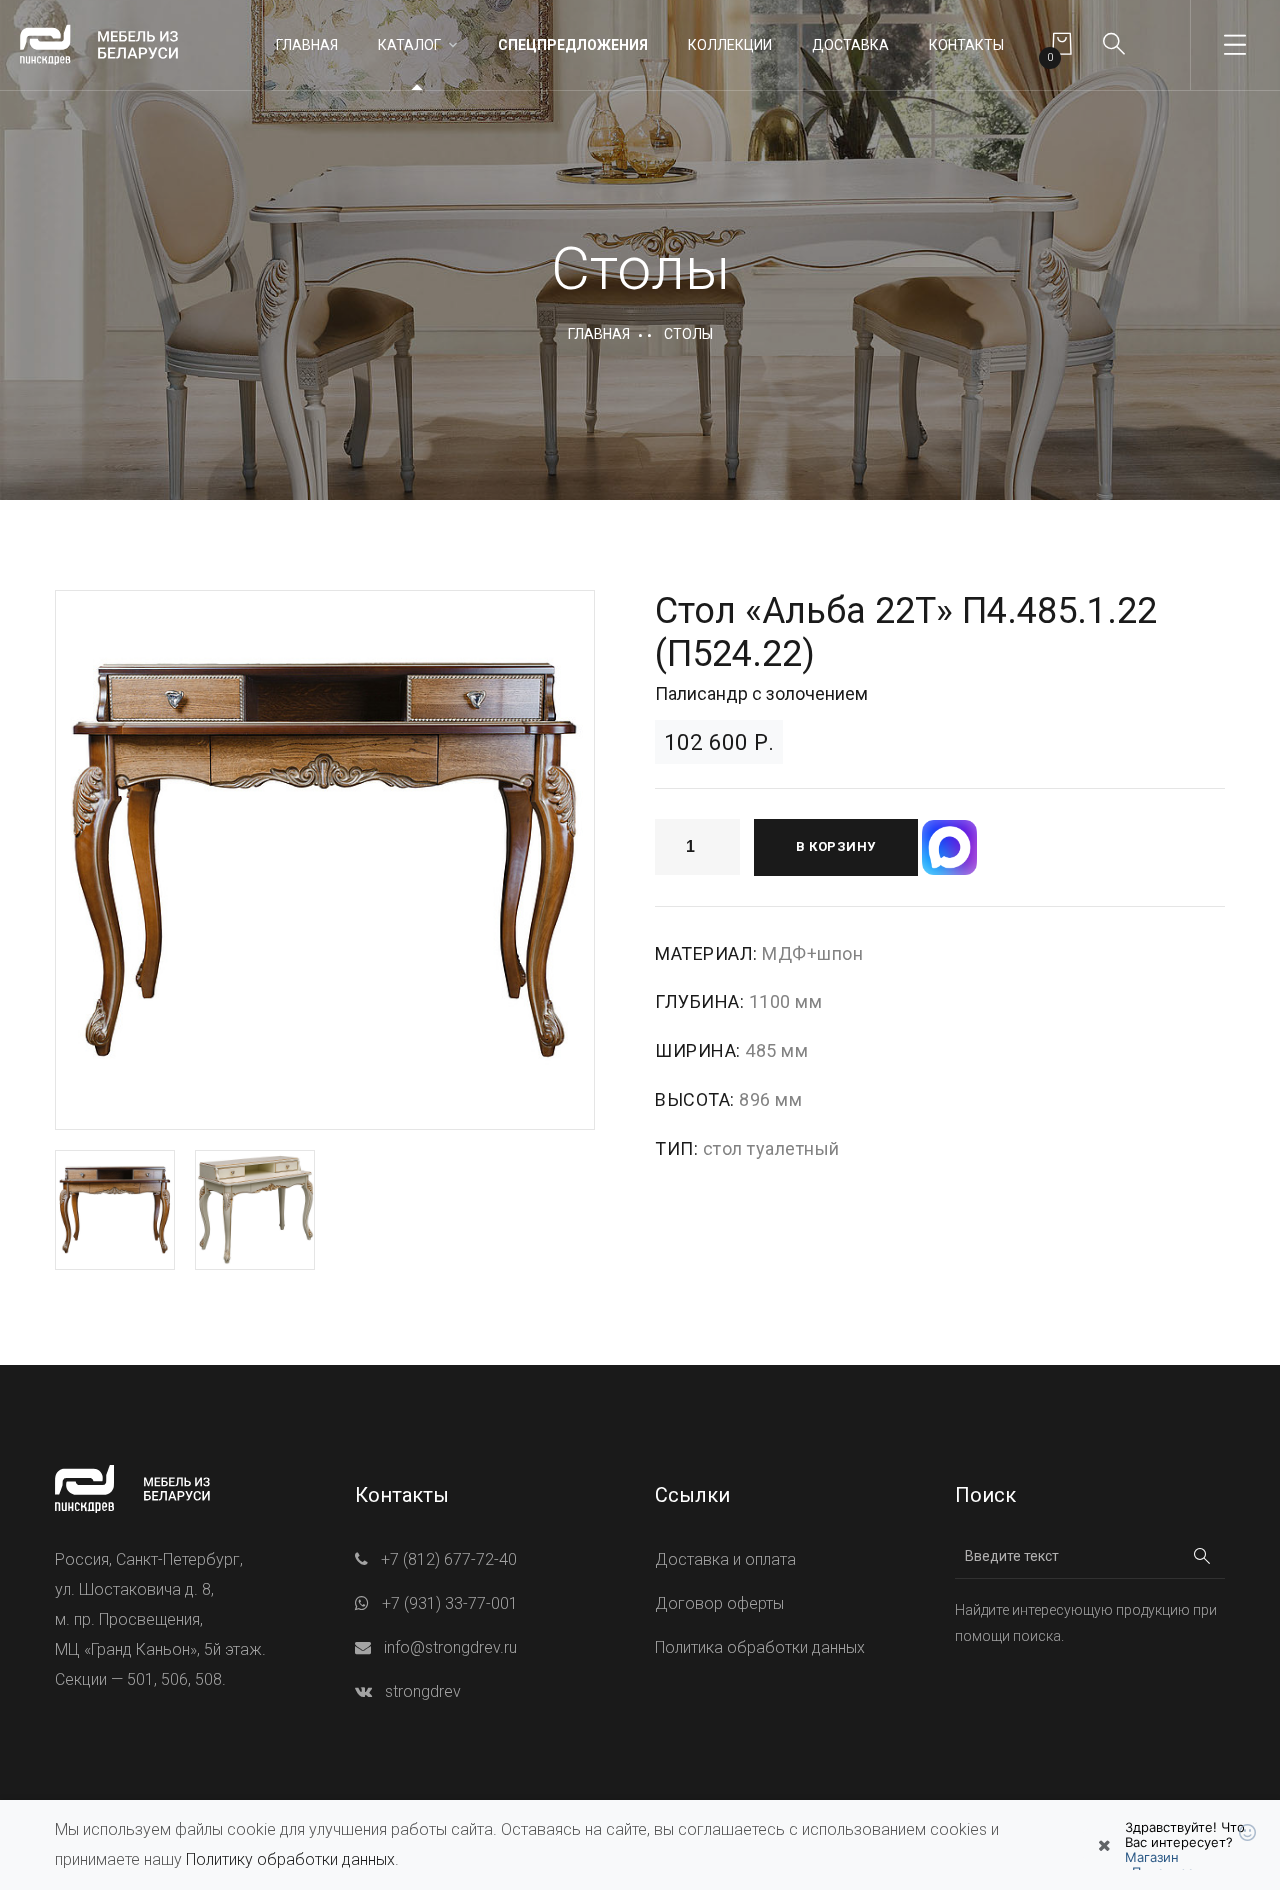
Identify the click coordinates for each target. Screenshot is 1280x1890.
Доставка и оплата (725, 1559)
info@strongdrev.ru (450, 1647)
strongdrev (423, 1691)
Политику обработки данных (290, 1859)
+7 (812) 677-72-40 (449, 1559)
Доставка (850, 45)
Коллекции (730, 45)
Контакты (966, 45)
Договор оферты (719, 1603)
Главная (307, 45)
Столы (688, 334)
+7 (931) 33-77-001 (450, 1603)
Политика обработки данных (760, 1647)
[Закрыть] (1104, 1845)
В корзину (836, 846)
